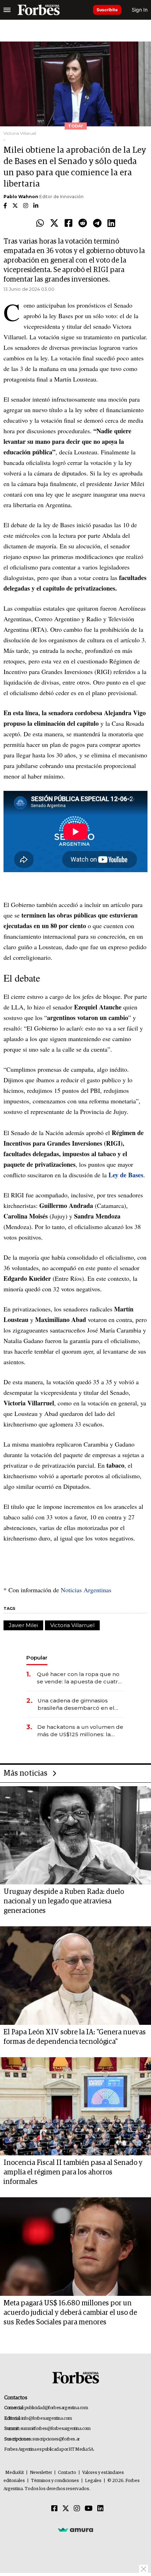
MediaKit (15, 2473)
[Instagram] (77, 2509)
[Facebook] (68, 223)
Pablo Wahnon (21, 197)
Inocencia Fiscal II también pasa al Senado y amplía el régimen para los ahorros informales (73, 2172)
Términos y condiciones (55, 2481)
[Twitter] (54, 223)
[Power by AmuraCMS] (75, 2530)
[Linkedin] (111, 223)
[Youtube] (89, 2509)
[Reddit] (83, 223)
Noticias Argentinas (85, 1590)
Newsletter (41, 2473)
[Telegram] (97, 223)
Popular (37, 1658)
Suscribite (107, 10)
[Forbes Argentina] (39, 10)
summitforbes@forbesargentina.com (55, 2429)
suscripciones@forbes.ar (56, 2439)
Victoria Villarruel (72, 1625)
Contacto (67, 2473)
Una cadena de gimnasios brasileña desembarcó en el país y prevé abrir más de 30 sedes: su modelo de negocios (80, 1704)
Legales (93, 2481)
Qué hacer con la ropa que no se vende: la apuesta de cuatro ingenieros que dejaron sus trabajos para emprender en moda (79, 1678)
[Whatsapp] (40, 223)
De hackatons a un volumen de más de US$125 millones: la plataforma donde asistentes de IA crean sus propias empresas (80, 1731)
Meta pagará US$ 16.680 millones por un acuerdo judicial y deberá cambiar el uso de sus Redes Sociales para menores (70, 2313)
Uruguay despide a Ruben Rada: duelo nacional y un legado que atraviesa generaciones (64, 1901)
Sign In (140, 10)
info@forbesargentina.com (47, 2418)
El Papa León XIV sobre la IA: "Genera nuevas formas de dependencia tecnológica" (75, 2037)
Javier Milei (23, 1625)
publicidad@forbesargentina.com (56, 2408)
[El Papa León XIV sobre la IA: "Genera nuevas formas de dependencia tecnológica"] (75, 1976)
